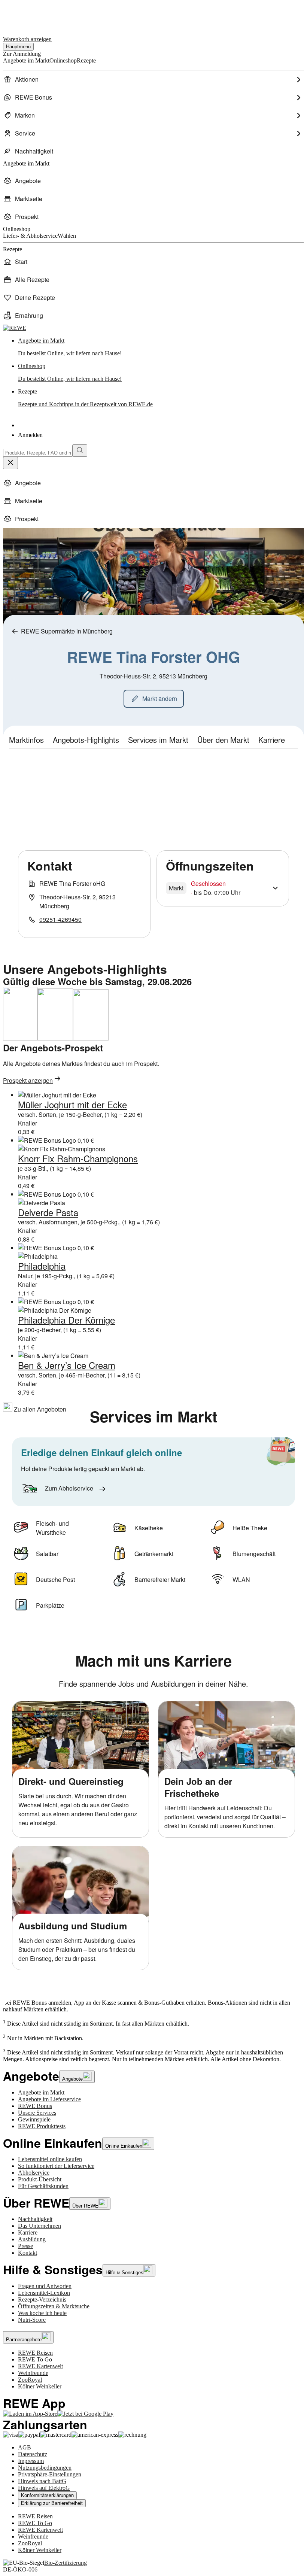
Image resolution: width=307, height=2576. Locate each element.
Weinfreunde (33, 2373)
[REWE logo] (15, 328)
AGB (25, 2447)
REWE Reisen (35, 2353)
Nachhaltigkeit (35, 2219)
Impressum (31, 2461)
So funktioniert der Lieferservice (56, 2166)
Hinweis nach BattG (42, 2481)
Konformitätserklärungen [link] (47, 2495)
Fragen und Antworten (45, 2286)
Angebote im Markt (41, 2092)
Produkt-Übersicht (40, 2179)
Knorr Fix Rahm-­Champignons (78, 1158)
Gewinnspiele (34, 2119)
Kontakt (28, 2253)
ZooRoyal (30, 2380)
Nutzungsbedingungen (45, 2468)
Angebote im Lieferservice (49, 2099)
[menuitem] (153, 79)
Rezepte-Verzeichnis (42, 2299)
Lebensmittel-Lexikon (44, 2293)
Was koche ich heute (42, 2313)
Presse (25, 2246)
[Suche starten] (80, 451)
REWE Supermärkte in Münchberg (67, 631)
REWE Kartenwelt (40, 2366)
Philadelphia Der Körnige (66, 1320)
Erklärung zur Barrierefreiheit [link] (52, 2503)
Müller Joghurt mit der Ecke (72, 1104)
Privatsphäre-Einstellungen (50, 2474)
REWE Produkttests (42, 2126)
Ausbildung (32, 2239)
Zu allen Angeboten (39, 1409)
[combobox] (38, 453)
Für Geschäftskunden (43, 2186)
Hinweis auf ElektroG (44, 2488)
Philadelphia (42, 1266)
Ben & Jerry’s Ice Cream (67, 1365)
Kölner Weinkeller (40, 2386)
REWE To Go (35, 2359)
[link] (161, 347)
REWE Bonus (35, 2106)
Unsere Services (37, 2113)
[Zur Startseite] (28, 14)
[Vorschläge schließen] (10, 463)
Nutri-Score (32, 2320)
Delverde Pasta (48, 1212)
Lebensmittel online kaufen (50, 2159)
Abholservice (34, 2173)
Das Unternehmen (39, 2226)
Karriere (28, 2232)
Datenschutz (33, 2454)
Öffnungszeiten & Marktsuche (54, 2306)
